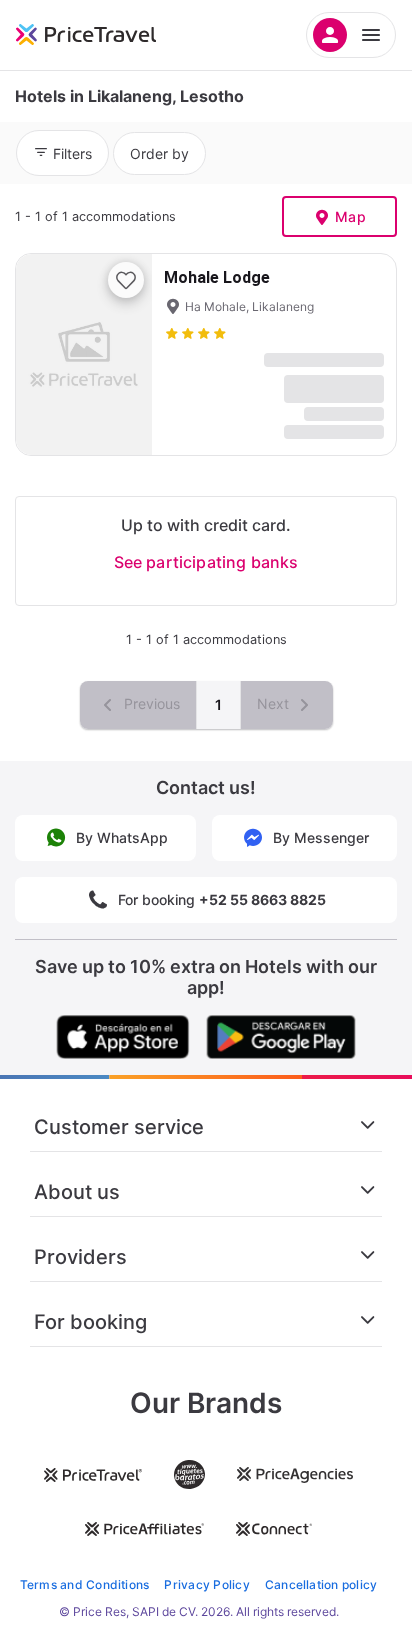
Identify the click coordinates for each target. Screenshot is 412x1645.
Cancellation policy (321, 1584)
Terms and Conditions (85, 1584)
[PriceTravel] (110, 35)
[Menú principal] (351, 35)
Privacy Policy (206, 1584)
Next (275, 703)
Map (350, 216)
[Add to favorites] (126, 280)
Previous (150, 703)
